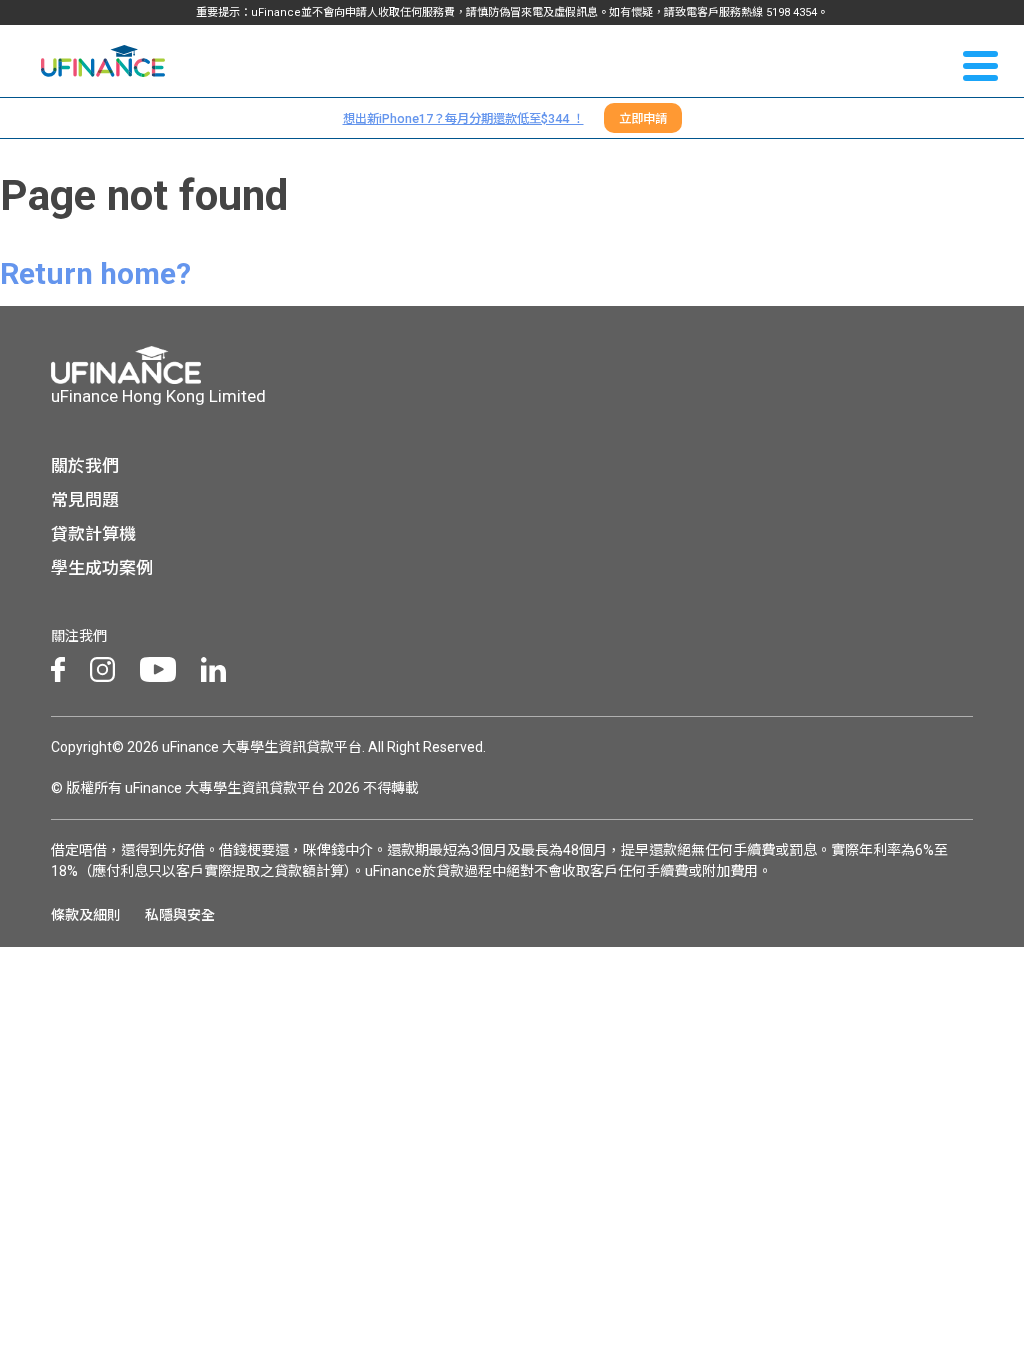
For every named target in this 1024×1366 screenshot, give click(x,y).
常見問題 (85, 500)
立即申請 (643, 118)
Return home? (95, 273)
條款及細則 (86, 915)
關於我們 (85, 466)
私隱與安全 (180, 915)
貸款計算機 (93, 534)
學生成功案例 (102, 568)
